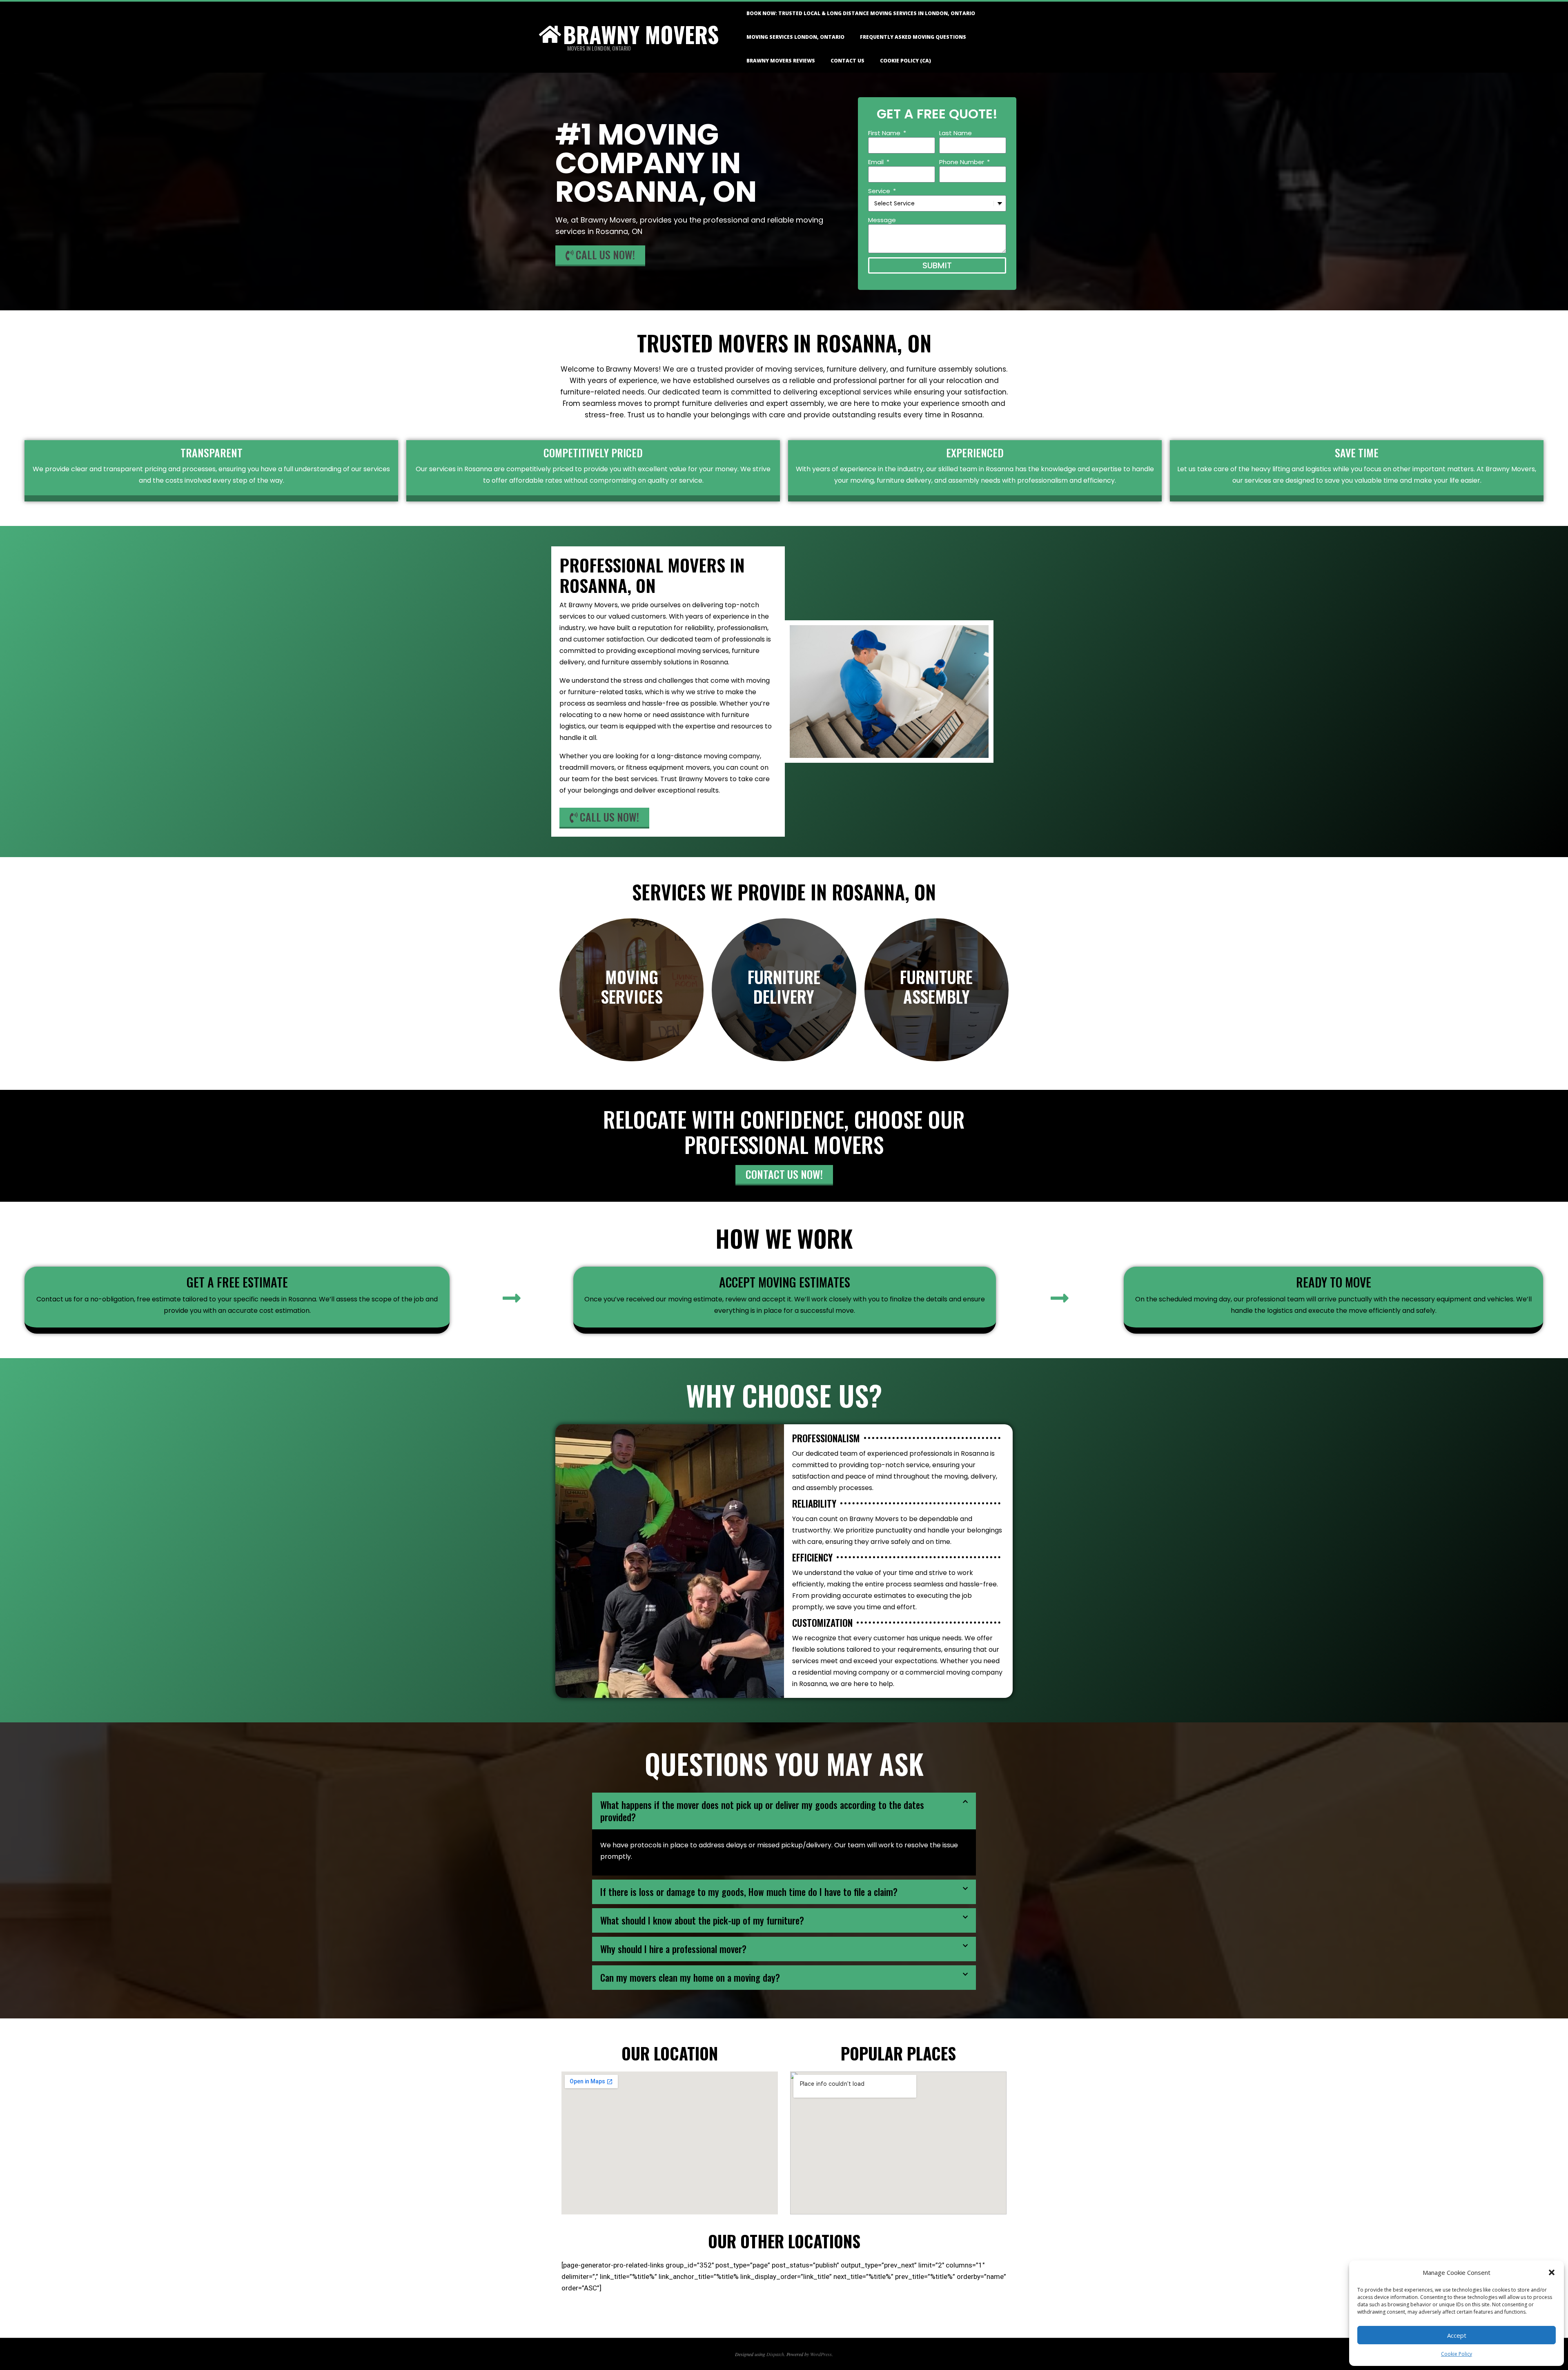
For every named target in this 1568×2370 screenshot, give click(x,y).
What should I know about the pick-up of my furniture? (702, 1920)
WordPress (821, 2354)
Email (877, 162)
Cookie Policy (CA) (905, 61)
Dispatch (775, 2354)
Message (882, 220)
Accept (1457, 2335)
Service (880, 191)
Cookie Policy (1457, 2354)
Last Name (955, 133)
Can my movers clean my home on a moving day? (690, 1978)
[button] (1552, 2272)
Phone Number (962, 162)
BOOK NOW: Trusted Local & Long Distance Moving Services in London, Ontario (861, 13)
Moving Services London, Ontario (795, 37)
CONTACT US (847, 61)
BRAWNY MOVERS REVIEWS (781, 61)
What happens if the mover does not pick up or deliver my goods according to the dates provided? (762, 1811)
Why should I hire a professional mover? (673, 1949)
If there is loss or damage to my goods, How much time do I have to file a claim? (749, 1892)
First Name (885, 133)
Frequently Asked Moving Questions (913, 37)
